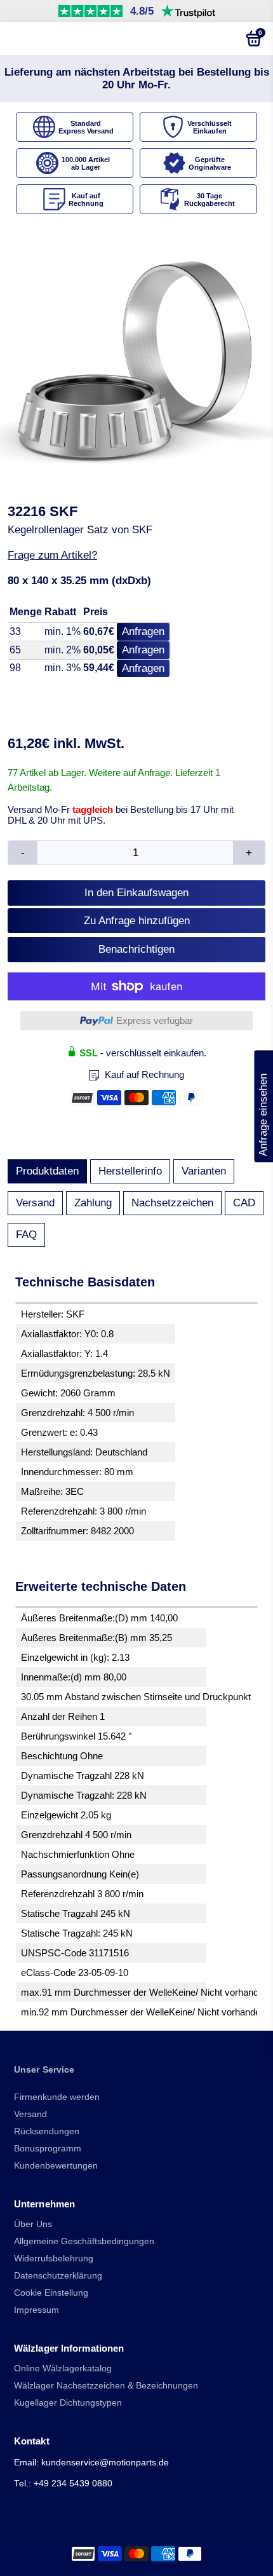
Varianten (204, 1171)
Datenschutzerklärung (58, 2276)
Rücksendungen (47, 2131)
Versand (35, 1203)
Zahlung (93, 1203)
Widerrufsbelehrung (54, 2259)
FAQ (26, 1235)
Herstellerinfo (130, 1171)
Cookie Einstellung (51, 2293)
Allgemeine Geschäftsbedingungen (84, 2241)
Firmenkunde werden (57, 2097)
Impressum (37, 2310)
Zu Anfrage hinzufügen (137, 921)
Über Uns (33, 2224)
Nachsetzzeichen (172, 1203)
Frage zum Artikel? (52, 555)
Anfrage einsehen (263, 1107)
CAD (244, 1203)
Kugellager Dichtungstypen (68, 2403)
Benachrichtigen (136, 949)
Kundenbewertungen (56, 2166)
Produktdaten (47, 1171)
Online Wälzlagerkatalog (63, 2368)
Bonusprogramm (48, 2149)
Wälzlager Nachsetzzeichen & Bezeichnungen (106, 2386)
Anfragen (143, 631)
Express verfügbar (155, 1020)
